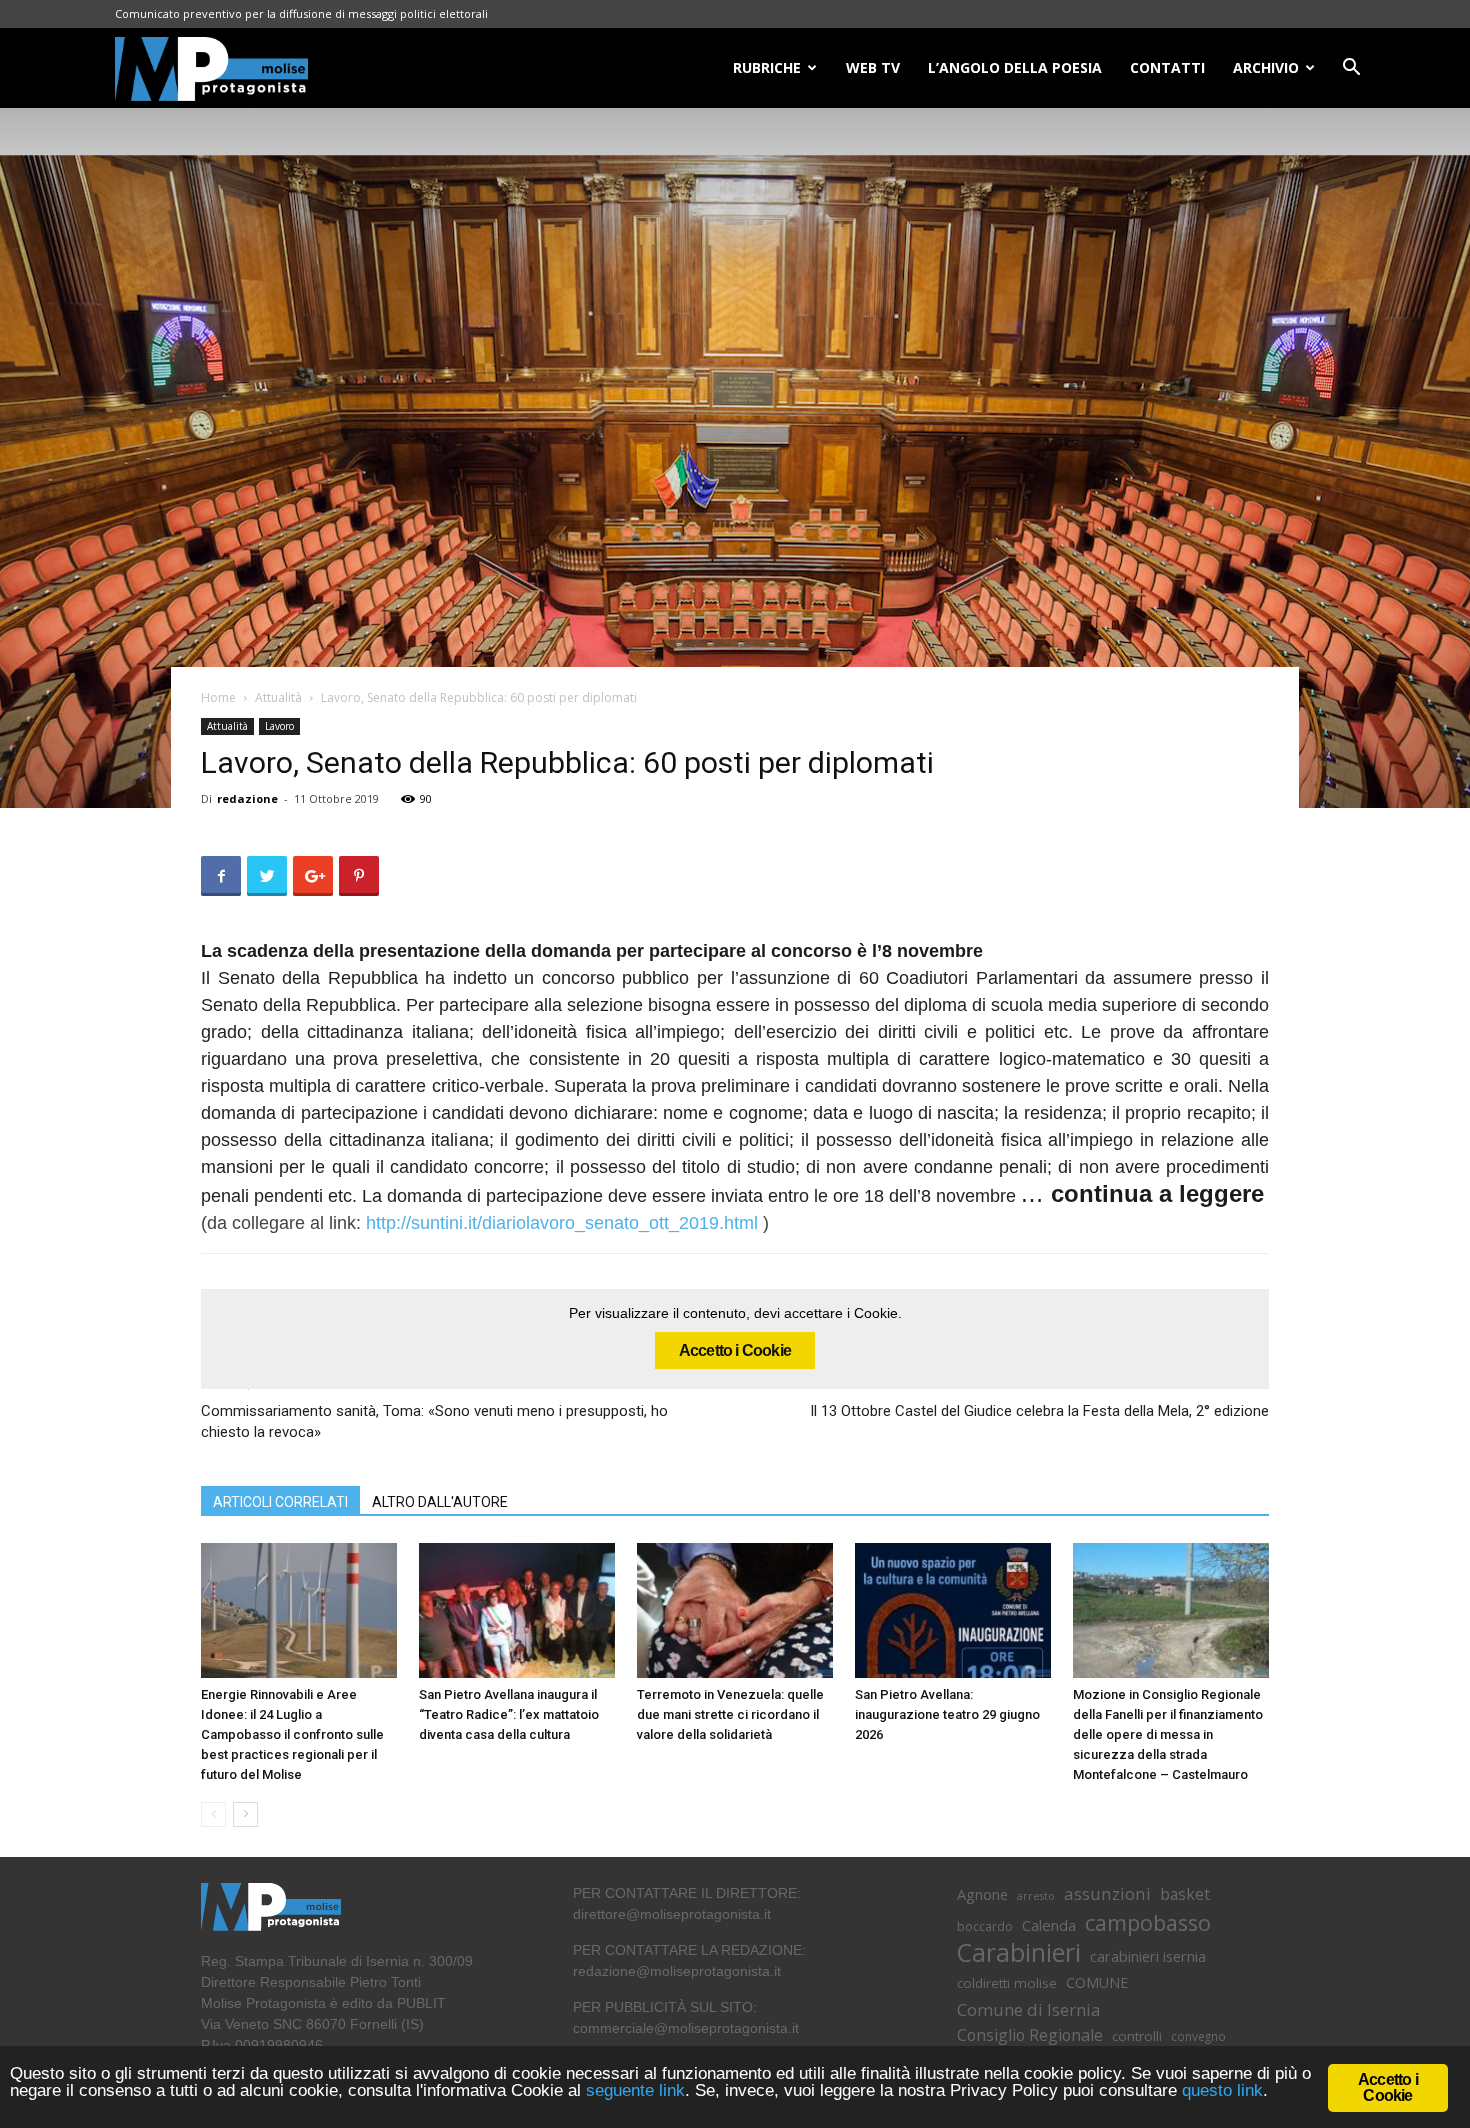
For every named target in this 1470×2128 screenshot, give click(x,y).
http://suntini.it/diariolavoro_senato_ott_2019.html (562, 1223)
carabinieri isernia (1148, 1956)
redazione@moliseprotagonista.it (677, 1971)
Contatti (1167, 67)
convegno (1198, 2036)
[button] (1351, 69)
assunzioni (1107, 1893)
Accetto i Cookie (735, 1350)
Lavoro (279, 726)
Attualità (278, 697)
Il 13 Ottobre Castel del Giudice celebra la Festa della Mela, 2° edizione (1039, 1411)
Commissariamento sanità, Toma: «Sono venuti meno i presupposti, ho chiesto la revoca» (434, 1421)
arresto (1036, 1896)
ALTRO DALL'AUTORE (440, 1502)
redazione (247, 798)
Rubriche (767, 67)
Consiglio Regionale (1030, 2035)
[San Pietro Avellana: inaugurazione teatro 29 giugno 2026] (953, 1610)
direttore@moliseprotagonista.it (672, 1914)
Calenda (1049, 1925)
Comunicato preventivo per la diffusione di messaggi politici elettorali (301, 13)
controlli (1137, 2036)
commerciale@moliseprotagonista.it (686, 2028)
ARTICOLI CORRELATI (280, 1502)
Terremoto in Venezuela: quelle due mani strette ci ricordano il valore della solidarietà (730, 1714)
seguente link (635, 2090)
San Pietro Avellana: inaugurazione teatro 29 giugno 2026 (947, 1714)
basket (1185, 1894)
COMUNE (1097, 1982)
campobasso (1148, 1922)
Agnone (982, 1894)
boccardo (985, 1926)
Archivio (1266, 67)
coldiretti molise (1007, 1983)
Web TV (873, 67)
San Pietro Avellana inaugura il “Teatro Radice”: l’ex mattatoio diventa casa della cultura (509, 1714)
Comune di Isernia (1028, 2009)
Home (218, 697)
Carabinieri (1019, 1952)
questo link (1220, 2090)
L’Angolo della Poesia (1015, 67)
